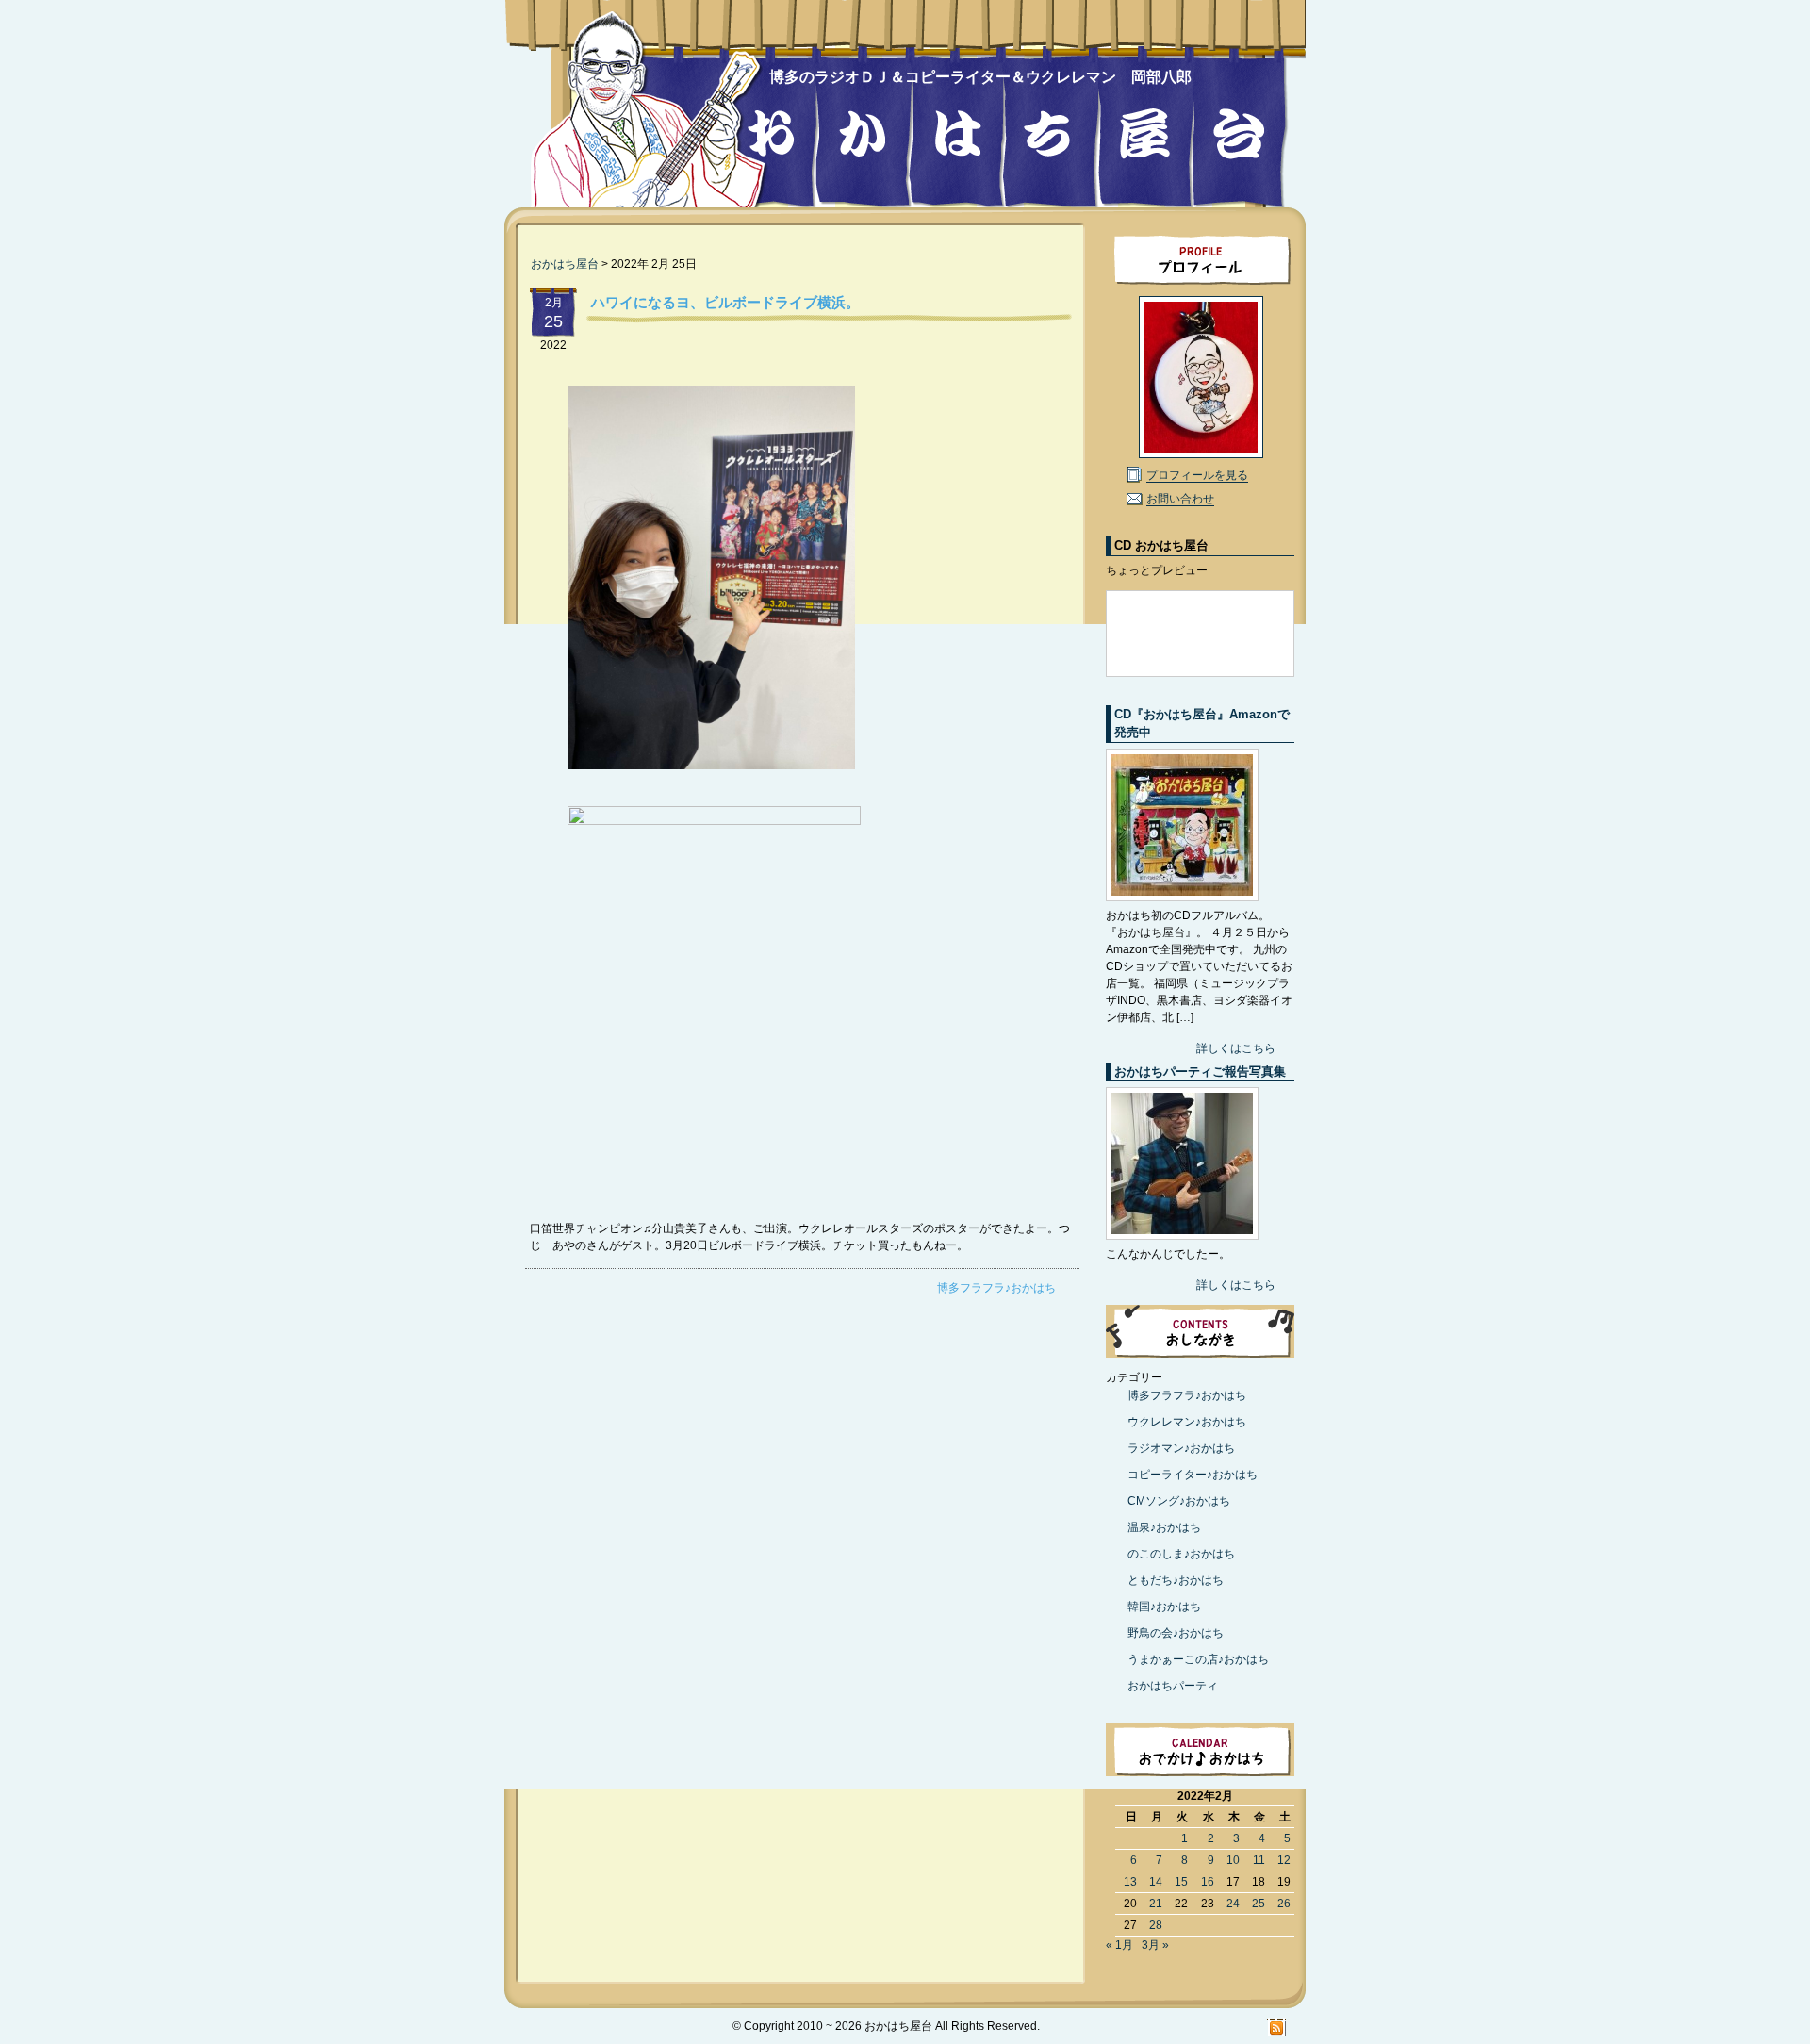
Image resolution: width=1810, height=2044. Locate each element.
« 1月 (1119, 1945)
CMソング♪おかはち (1179, 1501)
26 (1284, 1904)
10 (1233, 1860)
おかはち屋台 (645, 115)
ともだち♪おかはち (1176, 1580)
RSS (1277, 2027)
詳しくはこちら (1236, 1048)
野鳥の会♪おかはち (1176, 1633)
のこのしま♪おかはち (1181, 1554)
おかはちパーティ (1173, 1686)
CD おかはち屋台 (1161, 545)
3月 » (1155, 1945)
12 (1284, 1860)
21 (1156, 1904)
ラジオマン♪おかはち (1181, 1448)
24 (1233, 1904)
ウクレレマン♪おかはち (1187, 1422)
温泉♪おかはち (1164, 1527)
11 (1259, 1860)
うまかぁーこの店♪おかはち (1198, 1659)
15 (1181, 1882)
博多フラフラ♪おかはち (996, 1288)
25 (1259, 1904)
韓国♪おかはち (1164, 1607)
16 (1208, 1882)
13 (1130, 1882)
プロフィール (1200, 258)
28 (1156, 1925)
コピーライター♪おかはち (1193, 1475)
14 (1156, 1882)
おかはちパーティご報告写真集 (1200, 1071)
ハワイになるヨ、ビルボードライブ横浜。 (725, 302)
